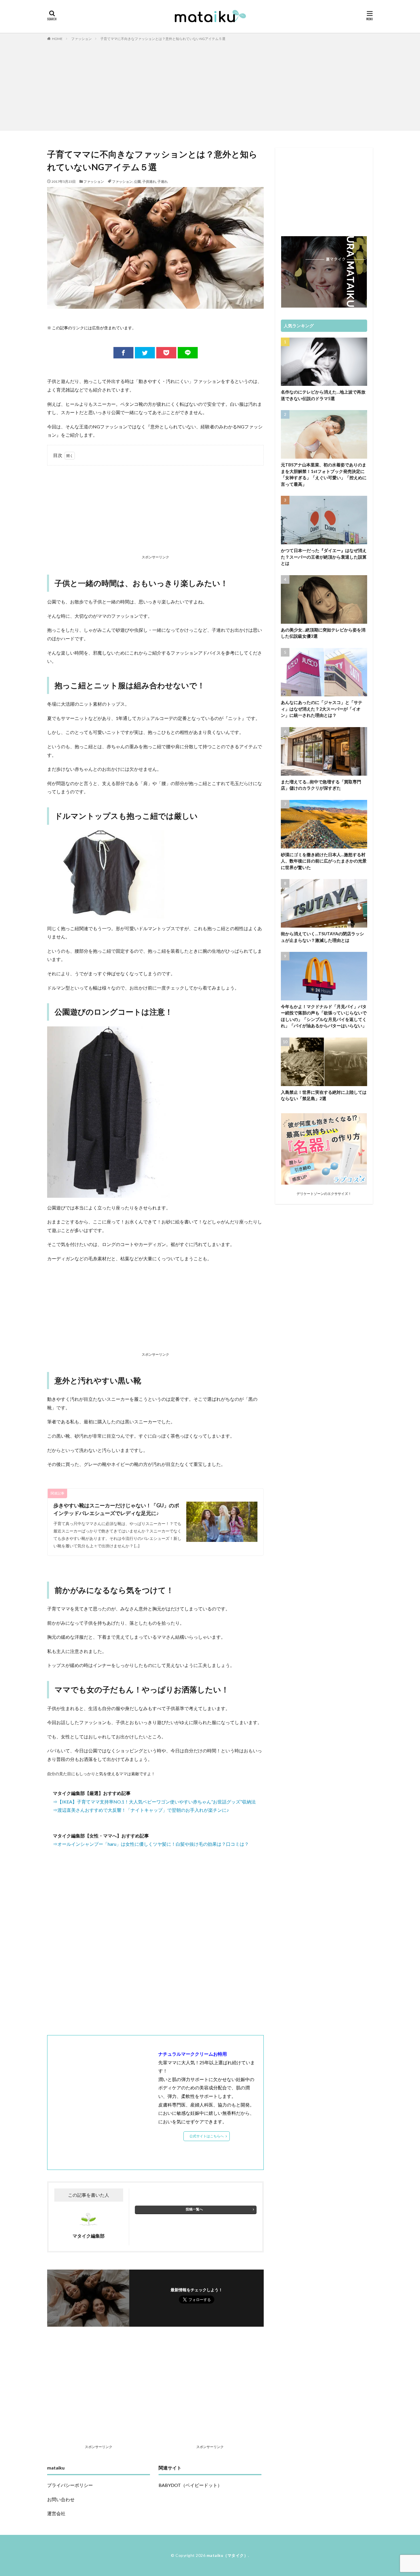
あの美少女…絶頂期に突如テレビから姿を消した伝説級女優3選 (323, 633)
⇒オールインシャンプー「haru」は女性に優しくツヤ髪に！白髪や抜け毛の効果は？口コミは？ (151, 1844)
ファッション (81, 39)
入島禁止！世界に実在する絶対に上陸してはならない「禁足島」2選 (324, 1095)
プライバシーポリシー (70, 2485)
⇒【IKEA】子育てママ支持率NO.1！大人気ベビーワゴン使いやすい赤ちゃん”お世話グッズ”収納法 (154, 1802)
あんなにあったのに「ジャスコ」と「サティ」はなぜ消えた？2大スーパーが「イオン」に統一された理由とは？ (322, 709)
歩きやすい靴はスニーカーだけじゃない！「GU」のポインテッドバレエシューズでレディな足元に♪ (116, 1509)
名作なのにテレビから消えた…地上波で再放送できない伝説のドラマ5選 (323, 395)
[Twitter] (145, 353)
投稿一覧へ (194, 2209)
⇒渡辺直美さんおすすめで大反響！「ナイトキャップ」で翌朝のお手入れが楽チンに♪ (141, 1810)
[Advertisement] (210, 85)
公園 (137, 181)
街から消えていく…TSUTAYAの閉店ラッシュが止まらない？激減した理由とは (322, 937)
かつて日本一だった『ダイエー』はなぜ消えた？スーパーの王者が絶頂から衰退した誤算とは (324, 557)
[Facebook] (123, 353)
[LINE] (188, 353)
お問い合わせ (61, 2499)
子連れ (163, 181)
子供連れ (149, 181)
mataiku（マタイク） (227, 2555)
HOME (57, 39)
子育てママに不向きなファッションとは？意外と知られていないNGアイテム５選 (163, 39)
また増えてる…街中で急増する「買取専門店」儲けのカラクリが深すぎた (321, 785)
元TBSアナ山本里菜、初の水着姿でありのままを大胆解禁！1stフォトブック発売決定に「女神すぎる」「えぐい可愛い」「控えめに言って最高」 (324, 474)
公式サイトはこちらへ (207, 2136)
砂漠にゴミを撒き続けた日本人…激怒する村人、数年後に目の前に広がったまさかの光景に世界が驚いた (324, 861)
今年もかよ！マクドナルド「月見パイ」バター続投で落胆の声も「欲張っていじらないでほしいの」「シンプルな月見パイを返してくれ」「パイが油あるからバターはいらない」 (324, 1016)
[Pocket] (166, 353)
